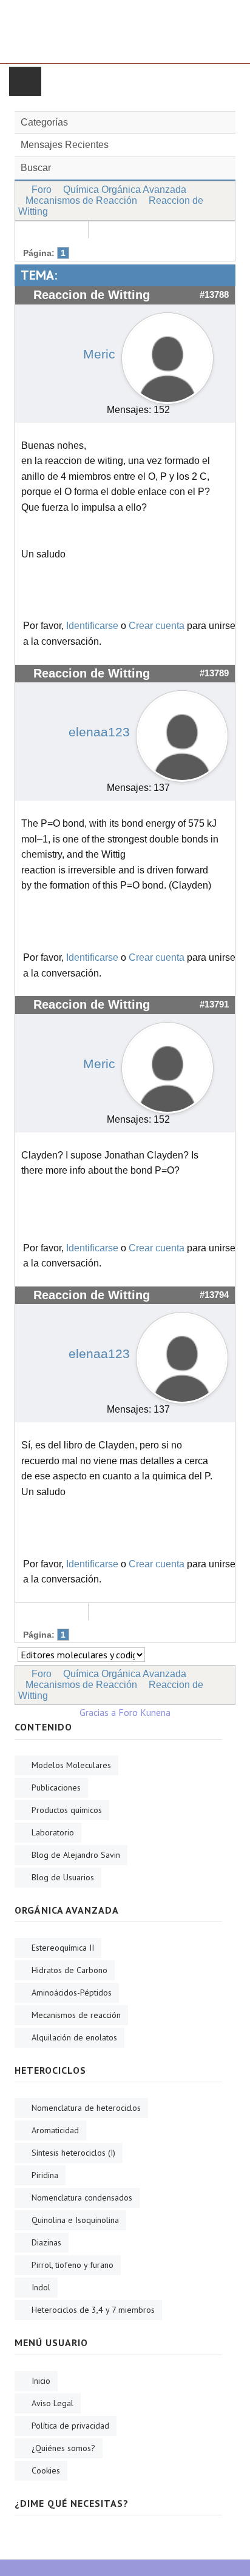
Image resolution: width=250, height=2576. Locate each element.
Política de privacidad (70, 2426)
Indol (41, 2287)
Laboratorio (53, 1832)
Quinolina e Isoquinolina (75, 2220)
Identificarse (92, 626)
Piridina (45, 2175)
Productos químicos (67, 1810)
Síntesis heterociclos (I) (73, 2153)
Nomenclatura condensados (82, 2198)
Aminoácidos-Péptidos (72, 1993)
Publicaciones (56, 1787)
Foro (42, 190)
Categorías (44, 122)
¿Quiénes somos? (63, 2448)
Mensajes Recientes (65, 145)
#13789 (214, 673)
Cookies (46, 2470)
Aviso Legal (52, 2403)
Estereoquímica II (63, 1948)
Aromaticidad (55, 2130)
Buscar (36, 168)
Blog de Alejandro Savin (76, 1855)
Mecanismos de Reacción (81, 200)
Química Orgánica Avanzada (125, 190)
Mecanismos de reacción (76, 2015)
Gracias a (98, 1712)
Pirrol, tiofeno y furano (73, 2265)
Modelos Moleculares (71, 1765)
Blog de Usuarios (63, 1877)
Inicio (41, 2381)
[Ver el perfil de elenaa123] (182, 733)
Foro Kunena (144, 1712)
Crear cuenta (157, 626)
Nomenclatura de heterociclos (86, 2108)
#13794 (214, 1295)
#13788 (214, 295)
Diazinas (46, 2242)
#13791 (214, 1004)
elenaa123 (99, 732)
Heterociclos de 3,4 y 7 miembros (93, 2310)
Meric (99, 354)
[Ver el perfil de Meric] (167, 355)
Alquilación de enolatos (74, 2037)
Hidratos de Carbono (69, 1970)
